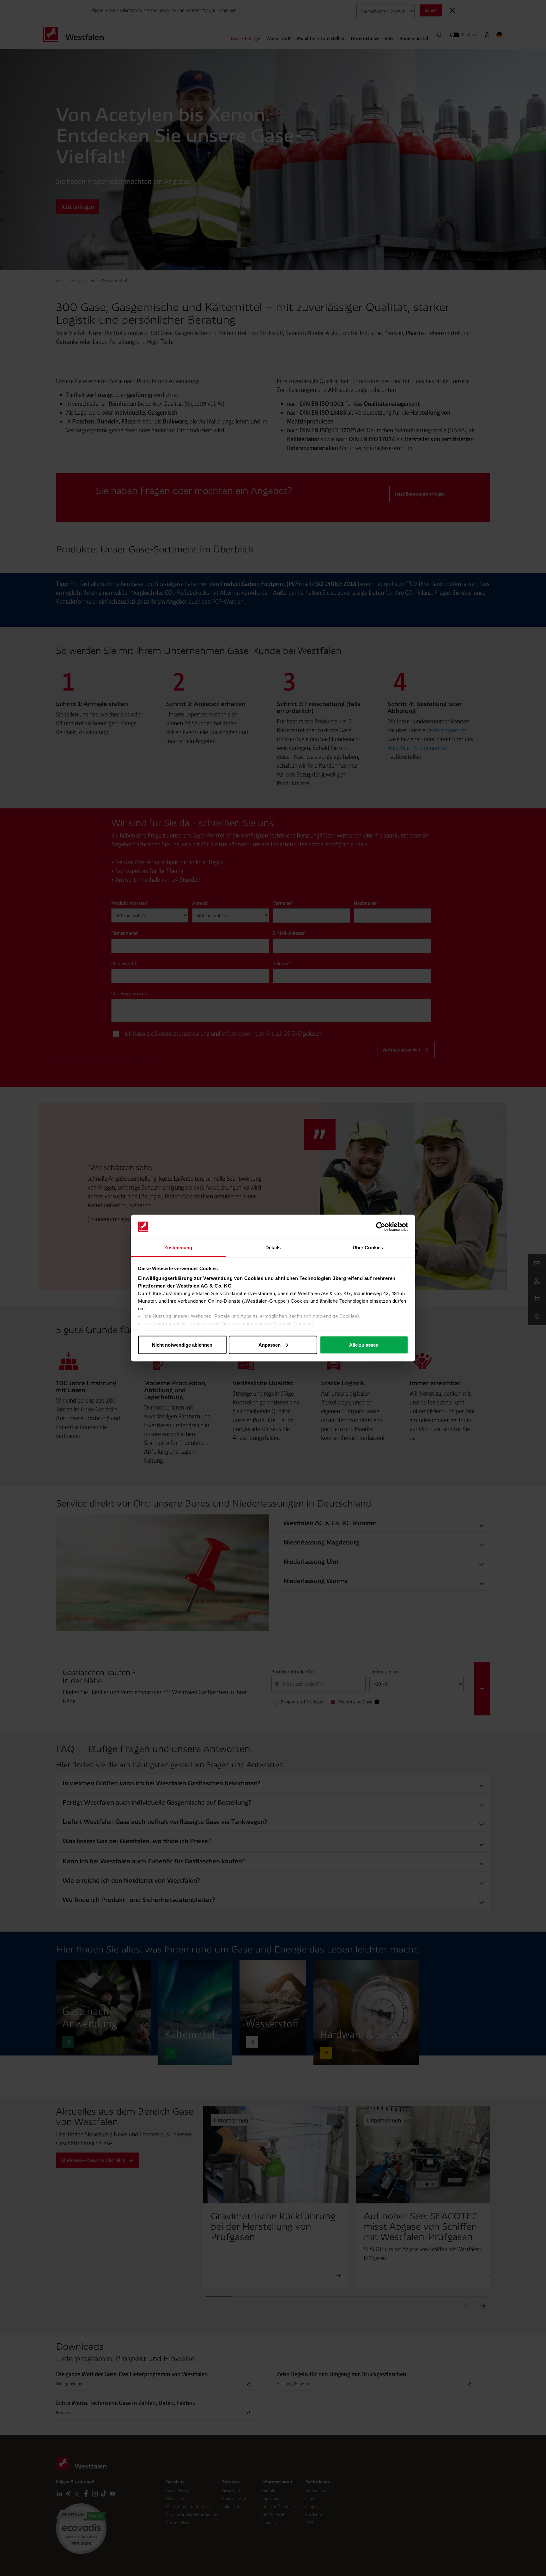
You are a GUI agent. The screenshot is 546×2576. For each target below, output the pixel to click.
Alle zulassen (364, 1345)
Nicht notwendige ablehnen (182, 1345)
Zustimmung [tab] (178, 1248)
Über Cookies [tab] (368, 1248)
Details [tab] (273, 1248)
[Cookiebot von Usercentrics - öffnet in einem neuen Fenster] (381, 1227)
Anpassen (270, 1345)
